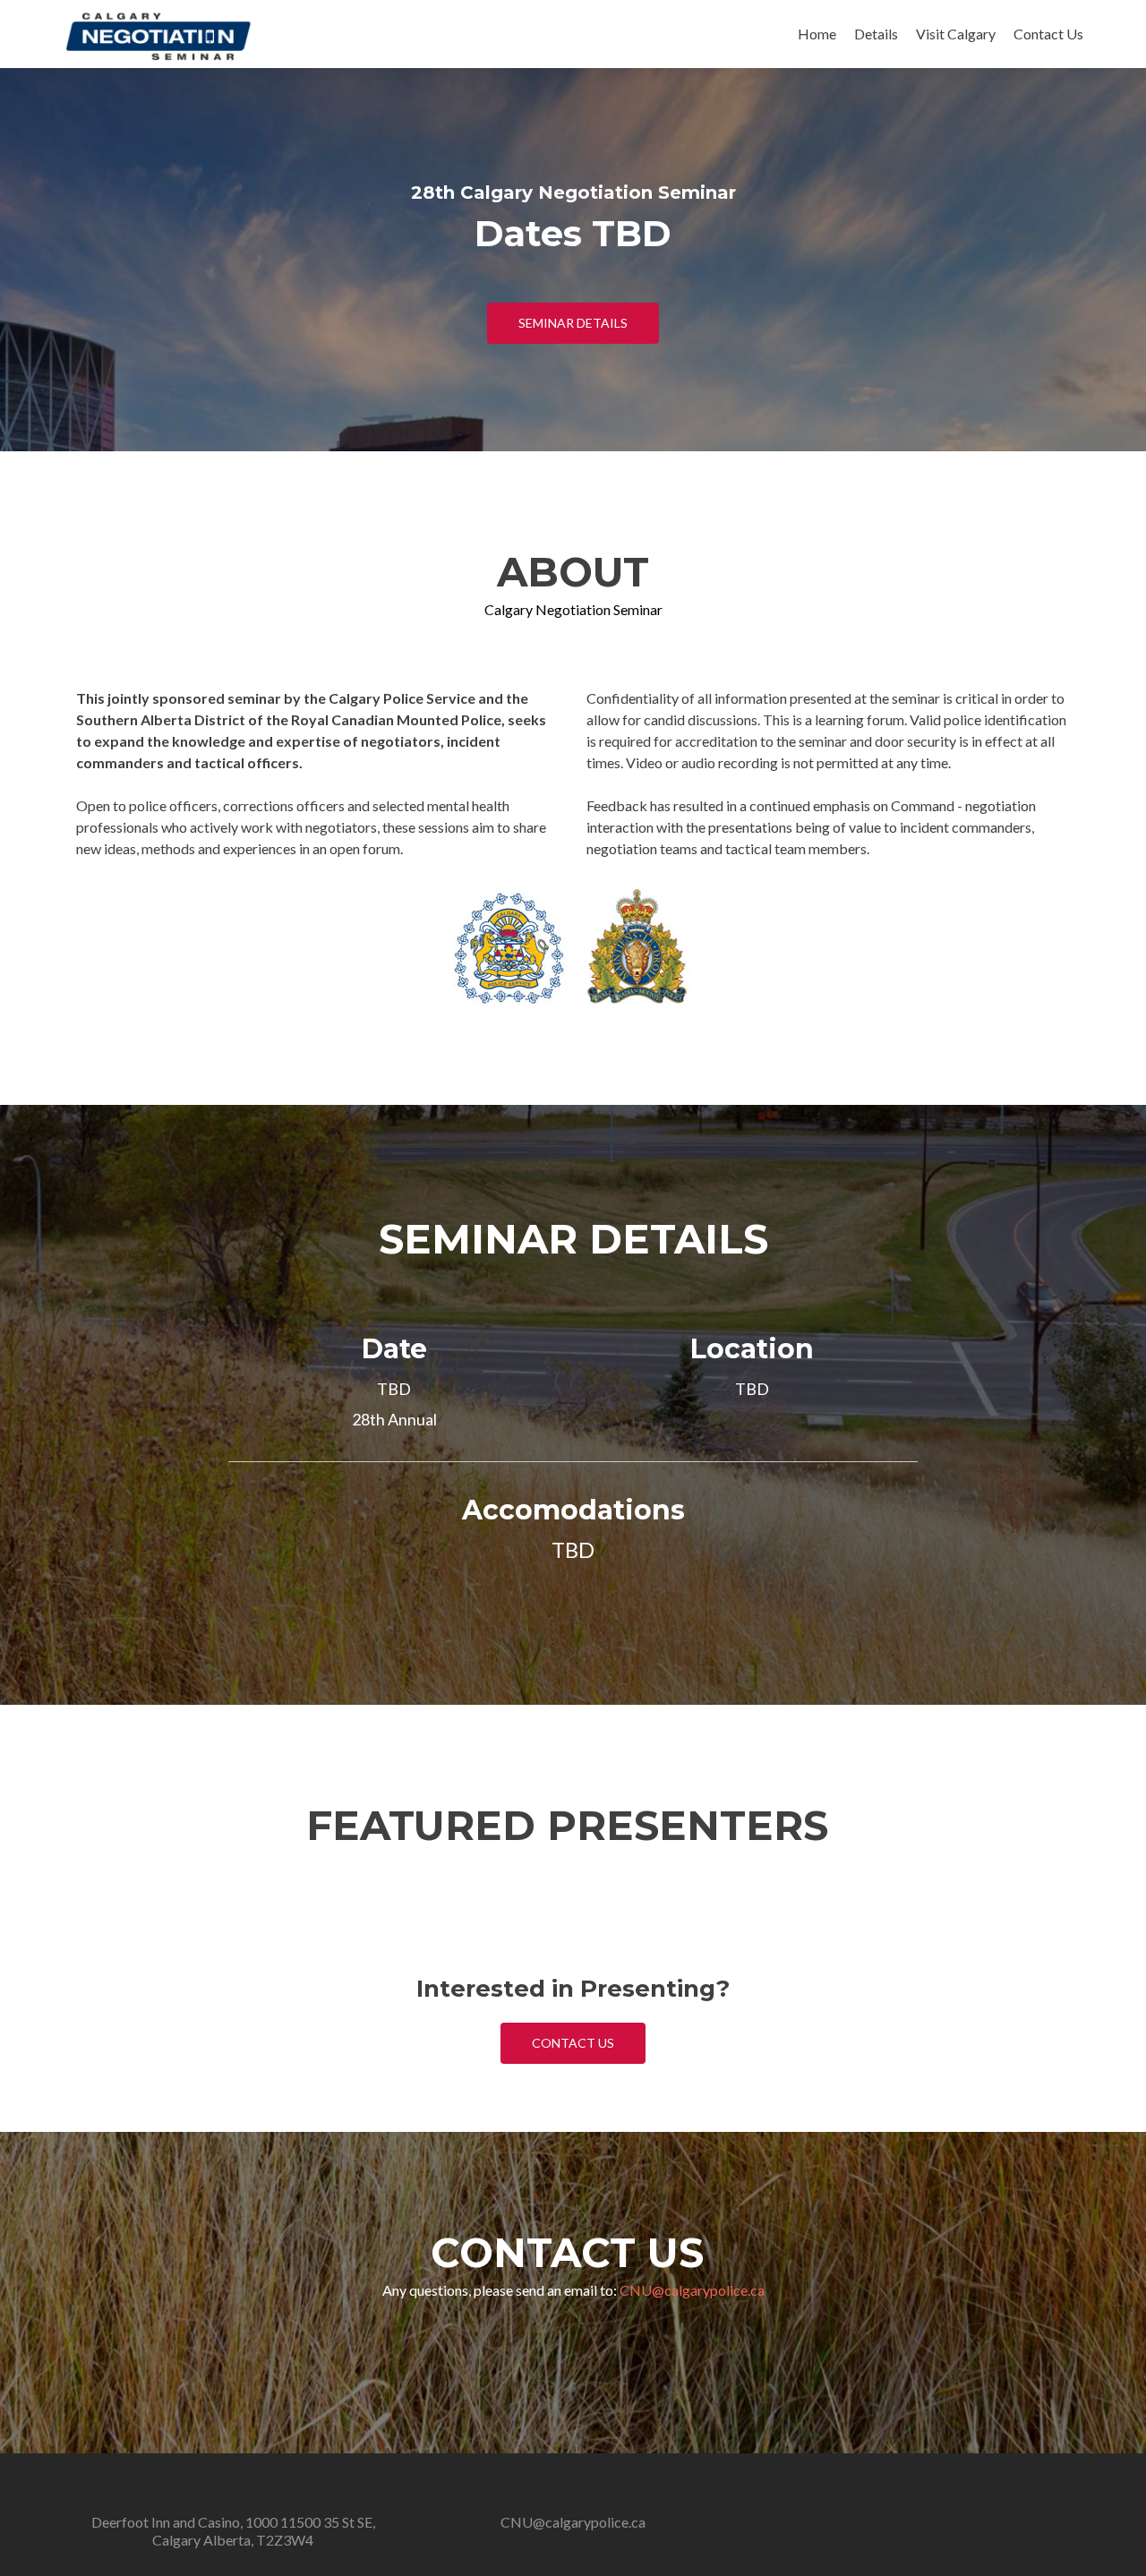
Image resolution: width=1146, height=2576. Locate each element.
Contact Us (1048, 34)
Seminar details (573, 323)
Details (876, 34)
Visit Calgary (956, 34)
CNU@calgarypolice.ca (692, 2290)
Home (817, 34)
